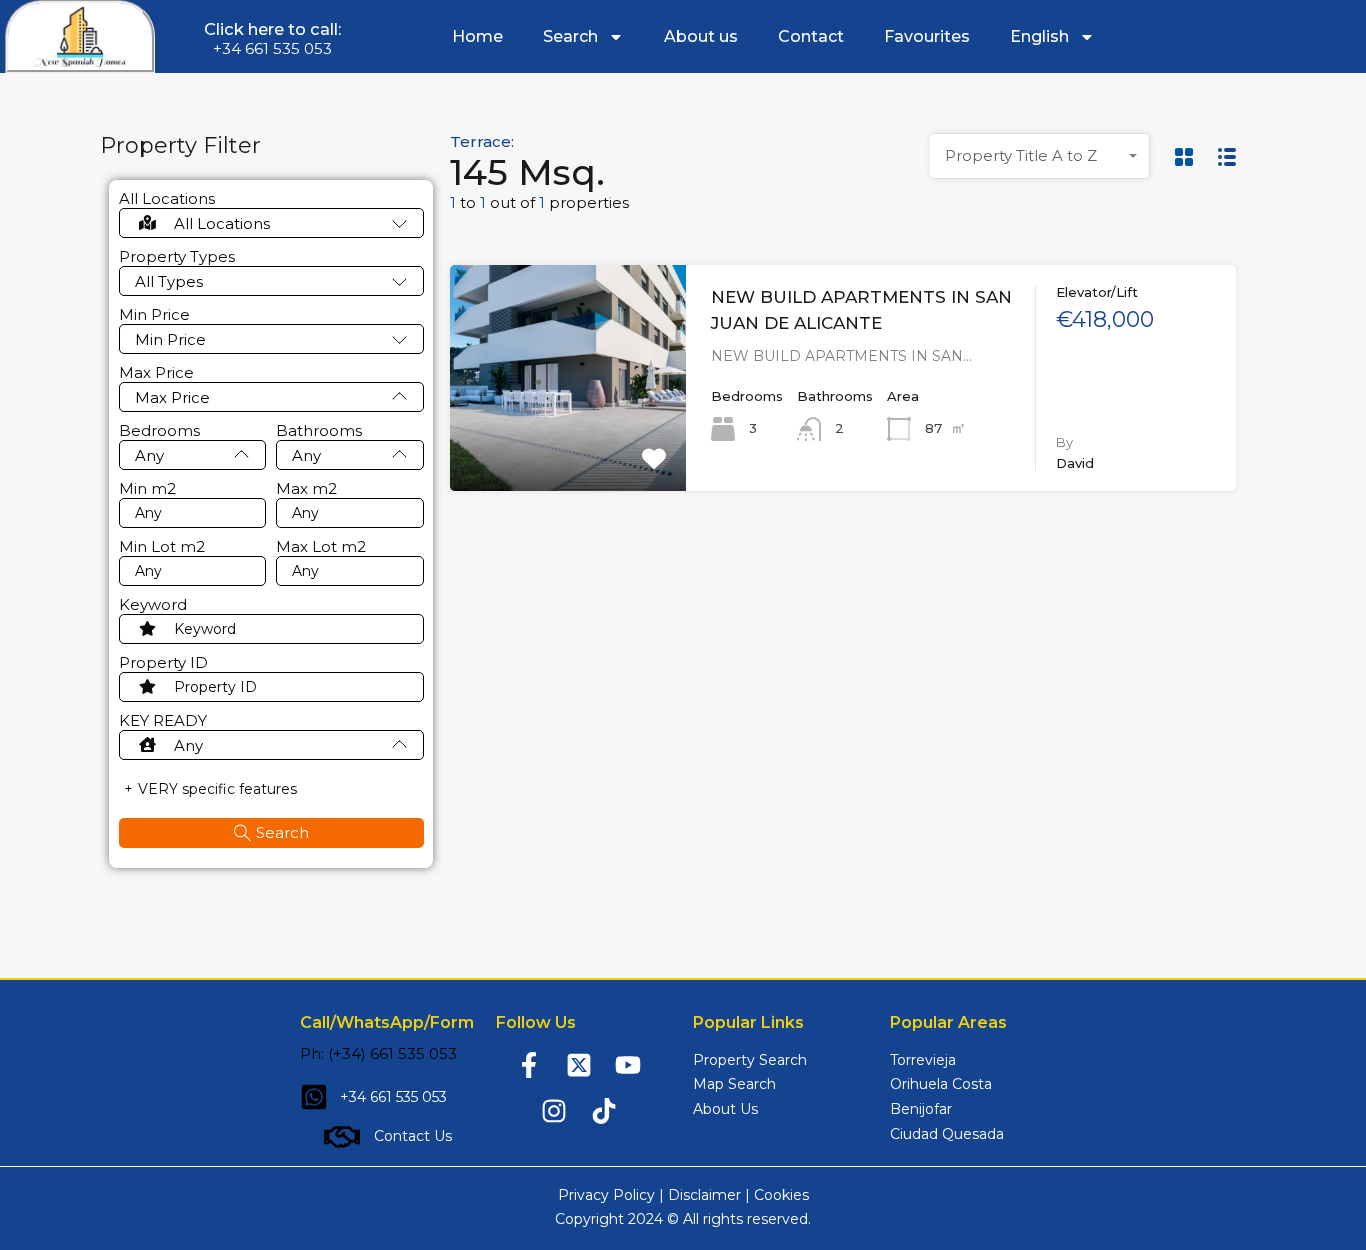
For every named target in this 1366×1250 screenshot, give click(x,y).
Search (570, 36)
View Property (568, 446)
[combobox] (1040, 156)
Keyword (153, 605)
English (1039, 36)
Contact (811, 36)
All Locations (167, 199)
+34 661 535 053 (272, 48)
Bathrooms (319, 431)
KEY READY (163, 721)
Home (477, 36)
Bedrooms (159, 431)
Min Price (154, 315)
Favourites (927, 36)
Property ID (163, 663)
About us (701, 36)
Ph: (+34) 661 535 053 (378, 1053)
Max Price (156, 373)
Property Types (177, 257)
